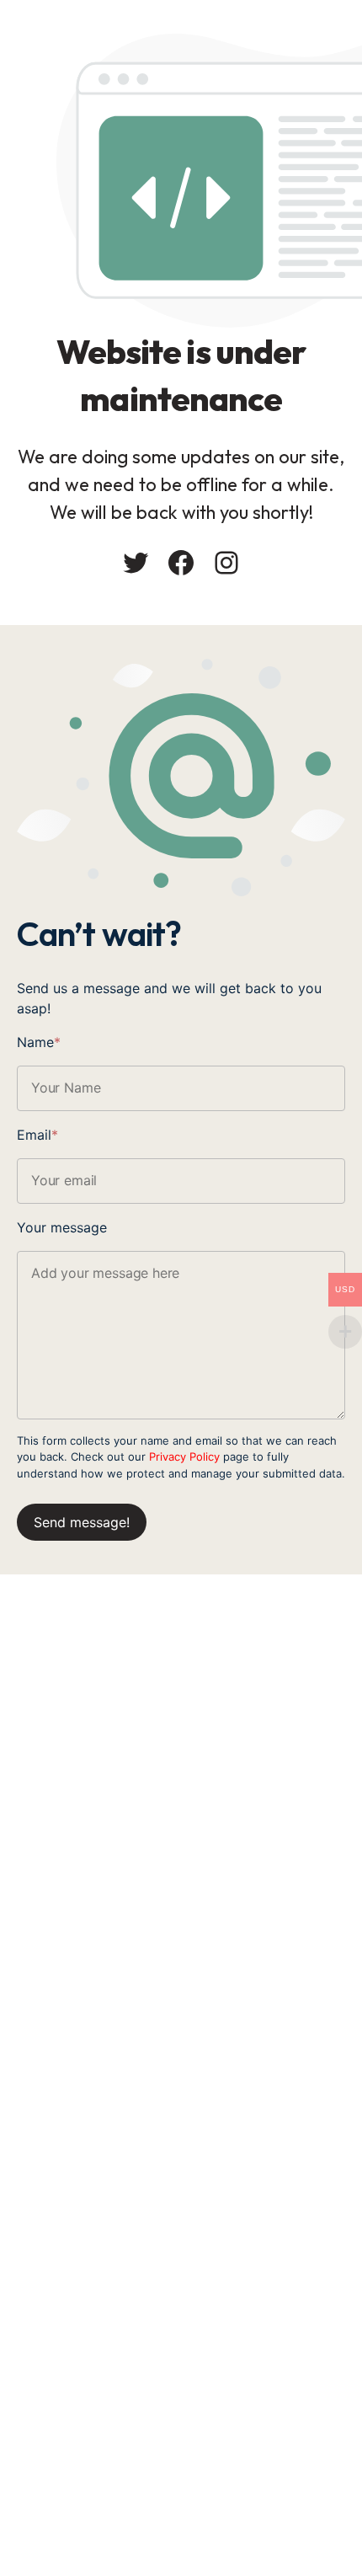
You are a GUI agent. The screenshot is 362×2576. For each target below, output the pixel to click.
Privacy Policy (184, 1456)
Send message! (82, 1522)
